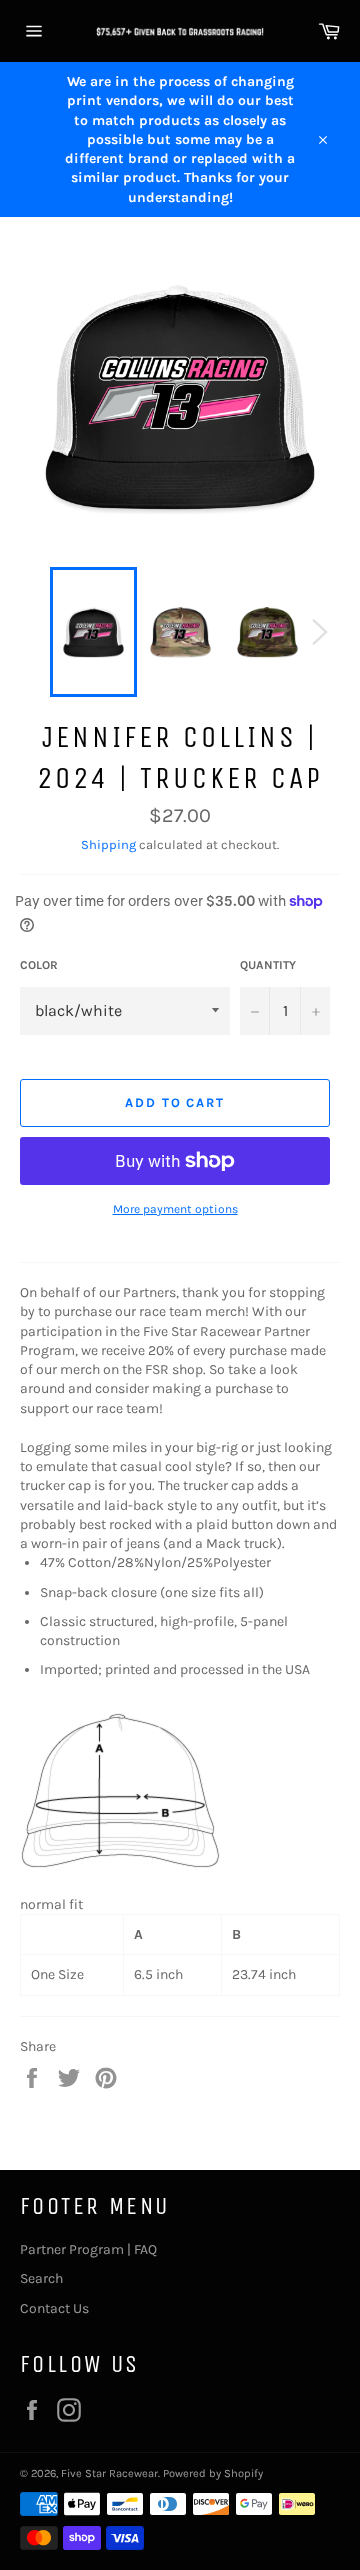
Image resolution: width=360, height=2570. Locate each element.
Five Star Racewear (109, 2473)
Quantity (268, 965)
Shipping (108, 844)
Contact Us (54, 2308)
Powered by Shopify (213, 2473)
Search (41, 2278)
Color (39, 965)
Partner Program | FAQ (88, 2249)
